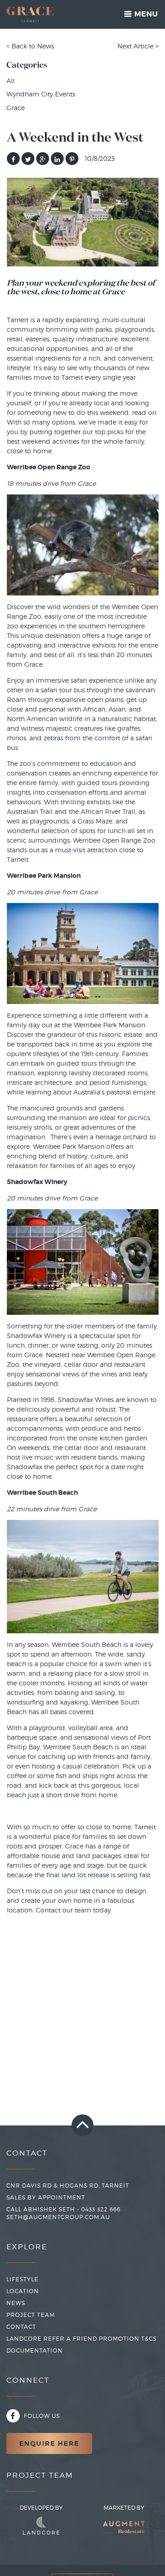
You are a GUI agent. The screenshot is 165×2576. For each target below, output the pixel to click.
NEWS (16, 2303)
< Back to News (30, 46)
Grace (16, 108)
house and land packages (81, 1856)
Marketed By (124, 2508)
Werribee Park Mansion (110, 1025)
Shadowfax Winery (36, 1336)
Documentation (35, 2350)
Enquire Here (49, 2443)
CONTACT (21, 2327)
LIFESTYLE (22, 2279)
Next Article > (138, 46)
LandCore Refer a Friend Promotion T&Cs (82, 2339)
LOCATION (23, 2291)
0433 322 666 (101, 2209)
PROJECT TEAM (31, 2315)
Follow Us (41, 2416)
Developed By (41, 2508)
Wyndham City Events (41, 94)
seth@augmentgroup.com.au (58, 2217)
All (11, 81)
